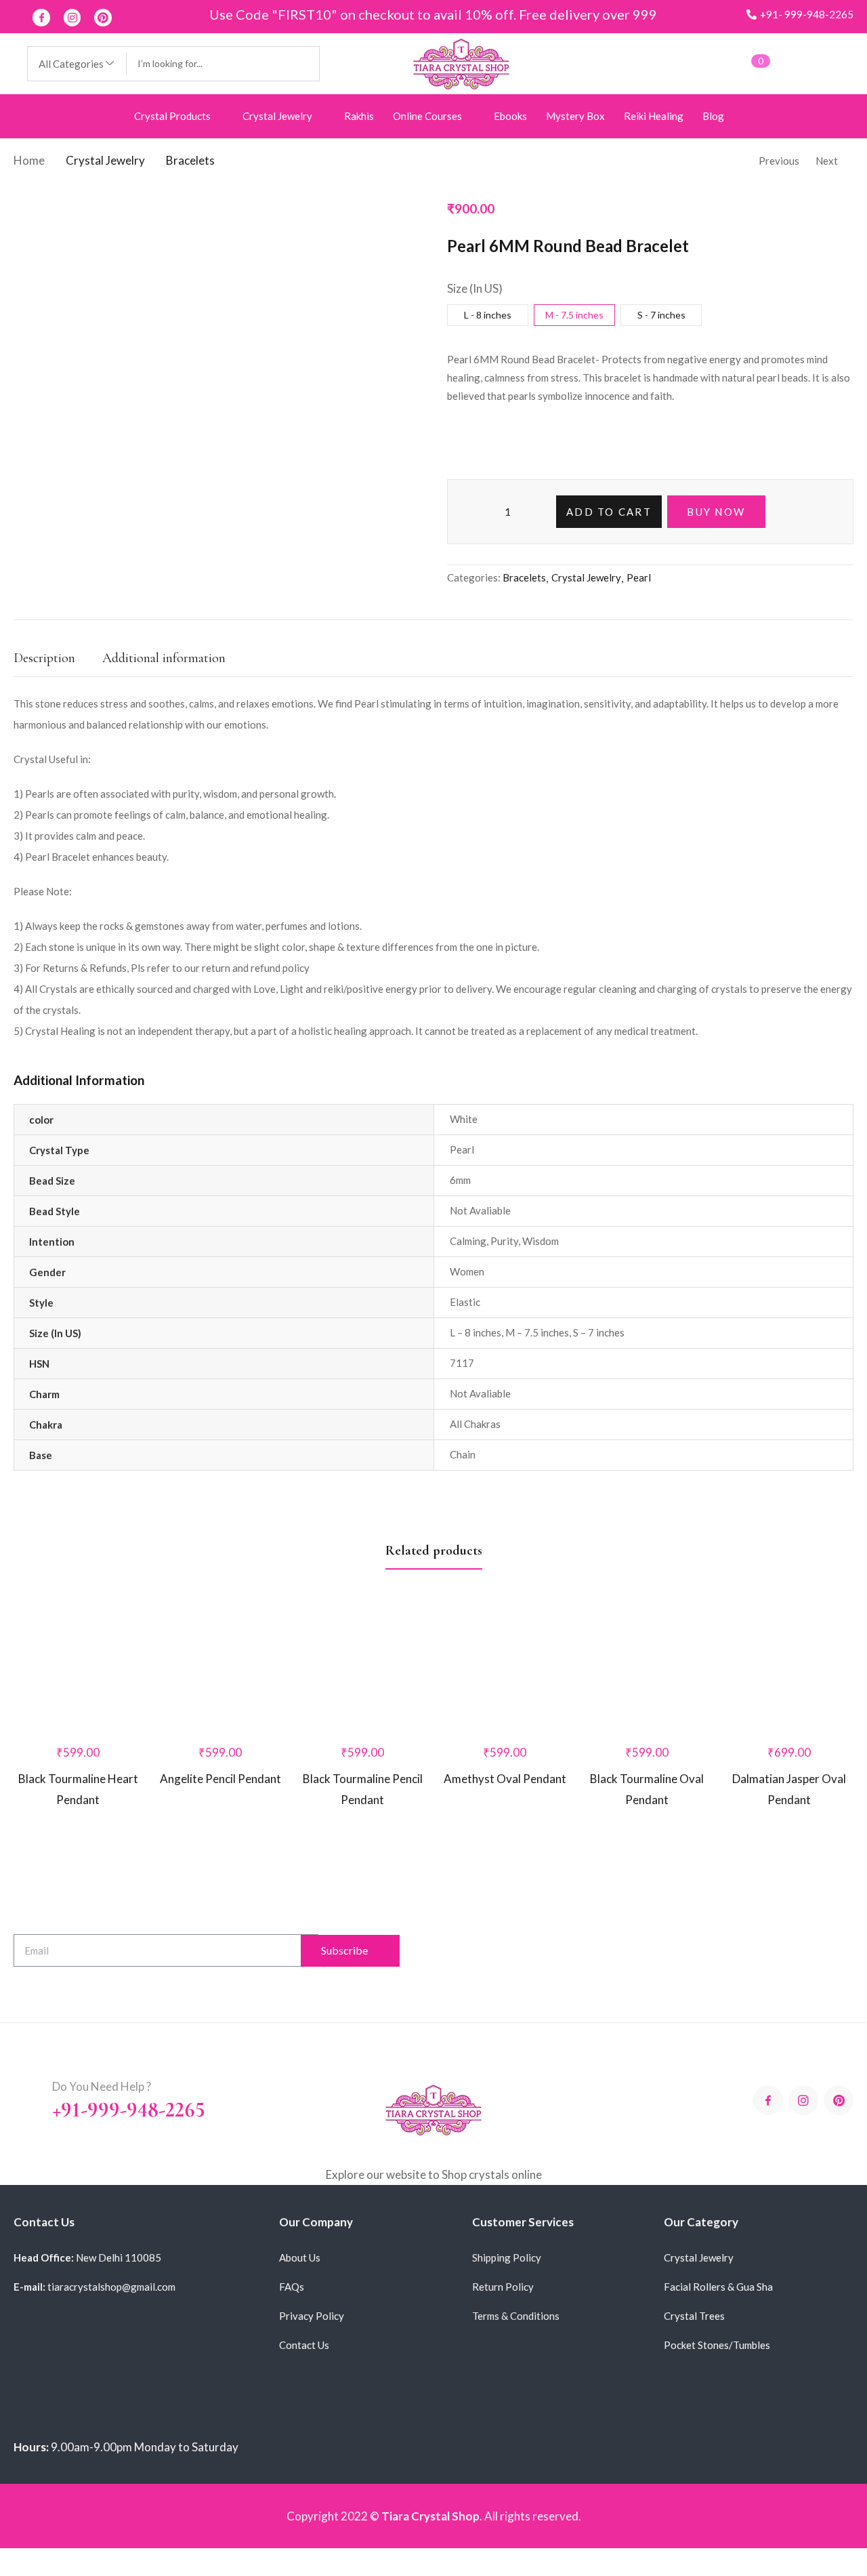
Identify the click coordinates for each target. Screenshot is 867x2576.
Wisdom (541, 1241)
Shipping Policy (507, 2257)
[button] (800, 15)
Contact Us (304, 2345)
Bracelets (193, 160)
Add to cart (609, 512)
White (464, 1119)
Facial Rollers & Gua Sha (718, 2287)
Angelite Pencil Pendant (220, 1779)
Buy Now (716, 512)
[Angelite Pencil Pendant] (220, 1667)
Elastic (465, 1302)
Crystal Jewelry (107, 160)
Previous (778, 161)
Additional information (164, 658)
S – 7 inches (599, 1332)
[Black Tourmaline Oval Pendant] (647, 1634)
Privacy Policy (312, 2316)
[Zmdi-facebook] (41, 18)
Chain (463, 1454)
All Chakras (475, 1424)
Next (825, 161)
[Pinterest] (103, 18)
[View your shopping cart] (740, 63)
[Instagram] (72, 18)
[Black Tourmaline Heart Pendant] (78, 1667)
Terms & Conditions (516, 2316)
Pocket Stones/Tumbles (717, 2345)
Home (29, 160)
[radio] (488, 315)
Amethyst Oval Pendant (505, 1734)
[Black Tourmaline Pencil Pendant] (362, 1634)
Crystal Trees (694, 2316)
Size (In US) (475, 288)
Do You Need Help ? (102, 2086)
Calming (468, 1241)
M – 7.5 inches (537, 1332)
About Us (300, 2257)
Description (44, 658)
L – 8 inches (475, 1332)
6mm (460, 1180)
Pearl (639, 577)
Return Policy (503, 2287)
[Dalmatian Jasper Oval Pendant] (789, 1634)
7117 (462, 1363)
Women (467, 1271)
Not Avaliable (480, 1210)
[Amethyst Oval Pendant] (505, 1644)
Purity (504, 1241)
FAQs (292, 2287)
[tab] (58, 662)
